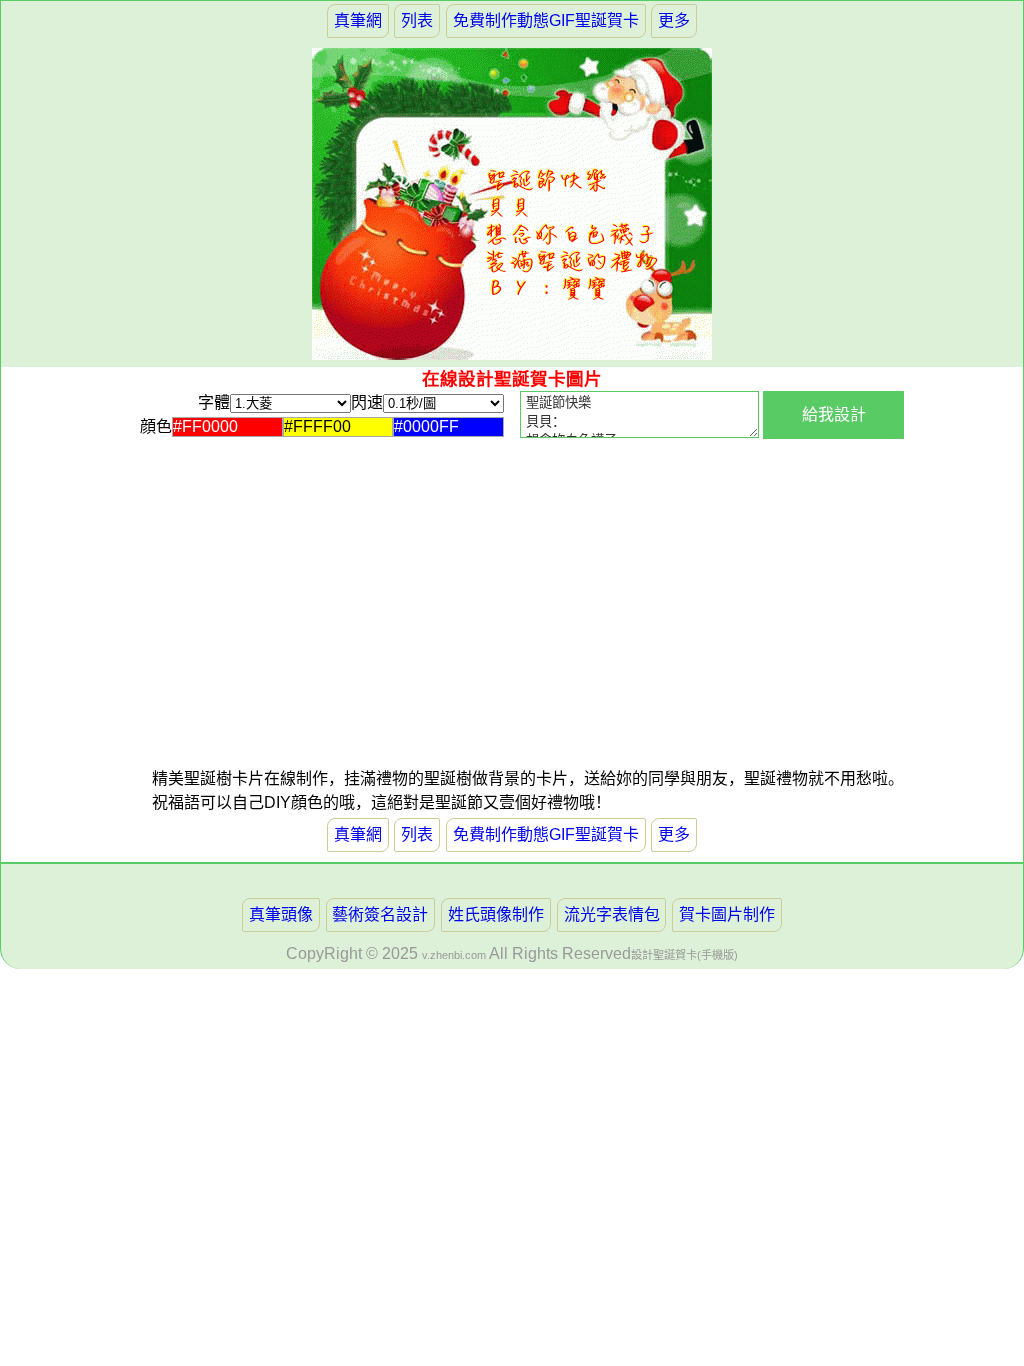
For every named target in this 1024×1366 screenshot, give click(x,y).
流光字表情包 (612, 914)
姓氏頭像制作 (496, 914)
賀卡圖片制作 (727, 914)
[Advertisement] (331, 627)
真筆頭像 (281, 914)
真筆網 (358, 20)
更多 (674, 20)
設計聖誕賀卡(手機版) (684, 955)
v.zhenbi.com (454, 955)
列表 (417, 20)
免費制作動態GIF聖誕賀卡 (546, 20)
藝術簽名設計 (380, 914)
